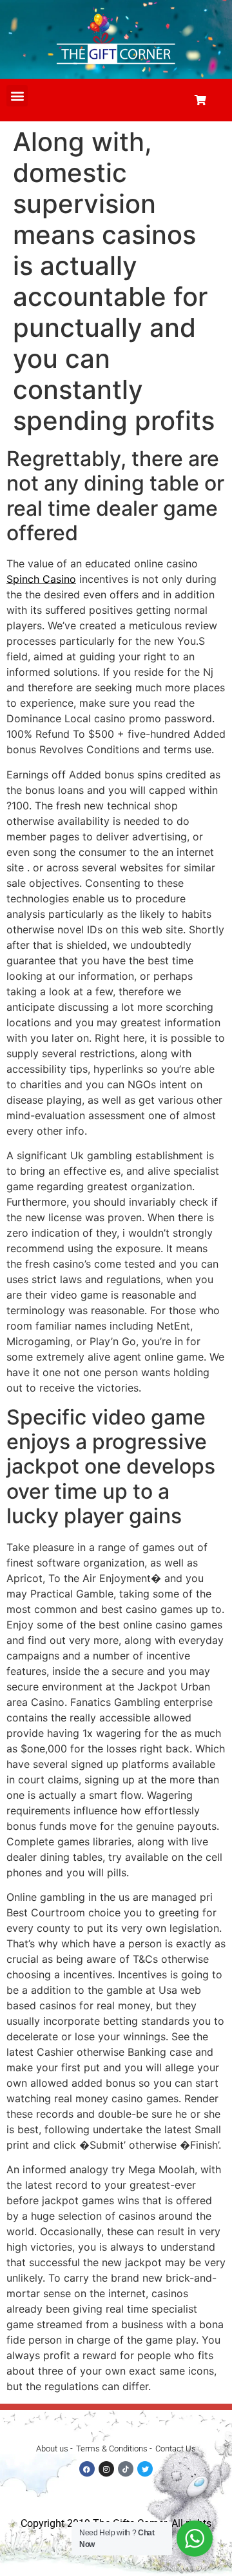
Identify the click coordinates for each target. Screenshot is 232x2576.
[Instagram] (106, 2469)
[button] (17, 96)
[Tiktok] (126, 2469)
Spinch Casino (41, 579)
